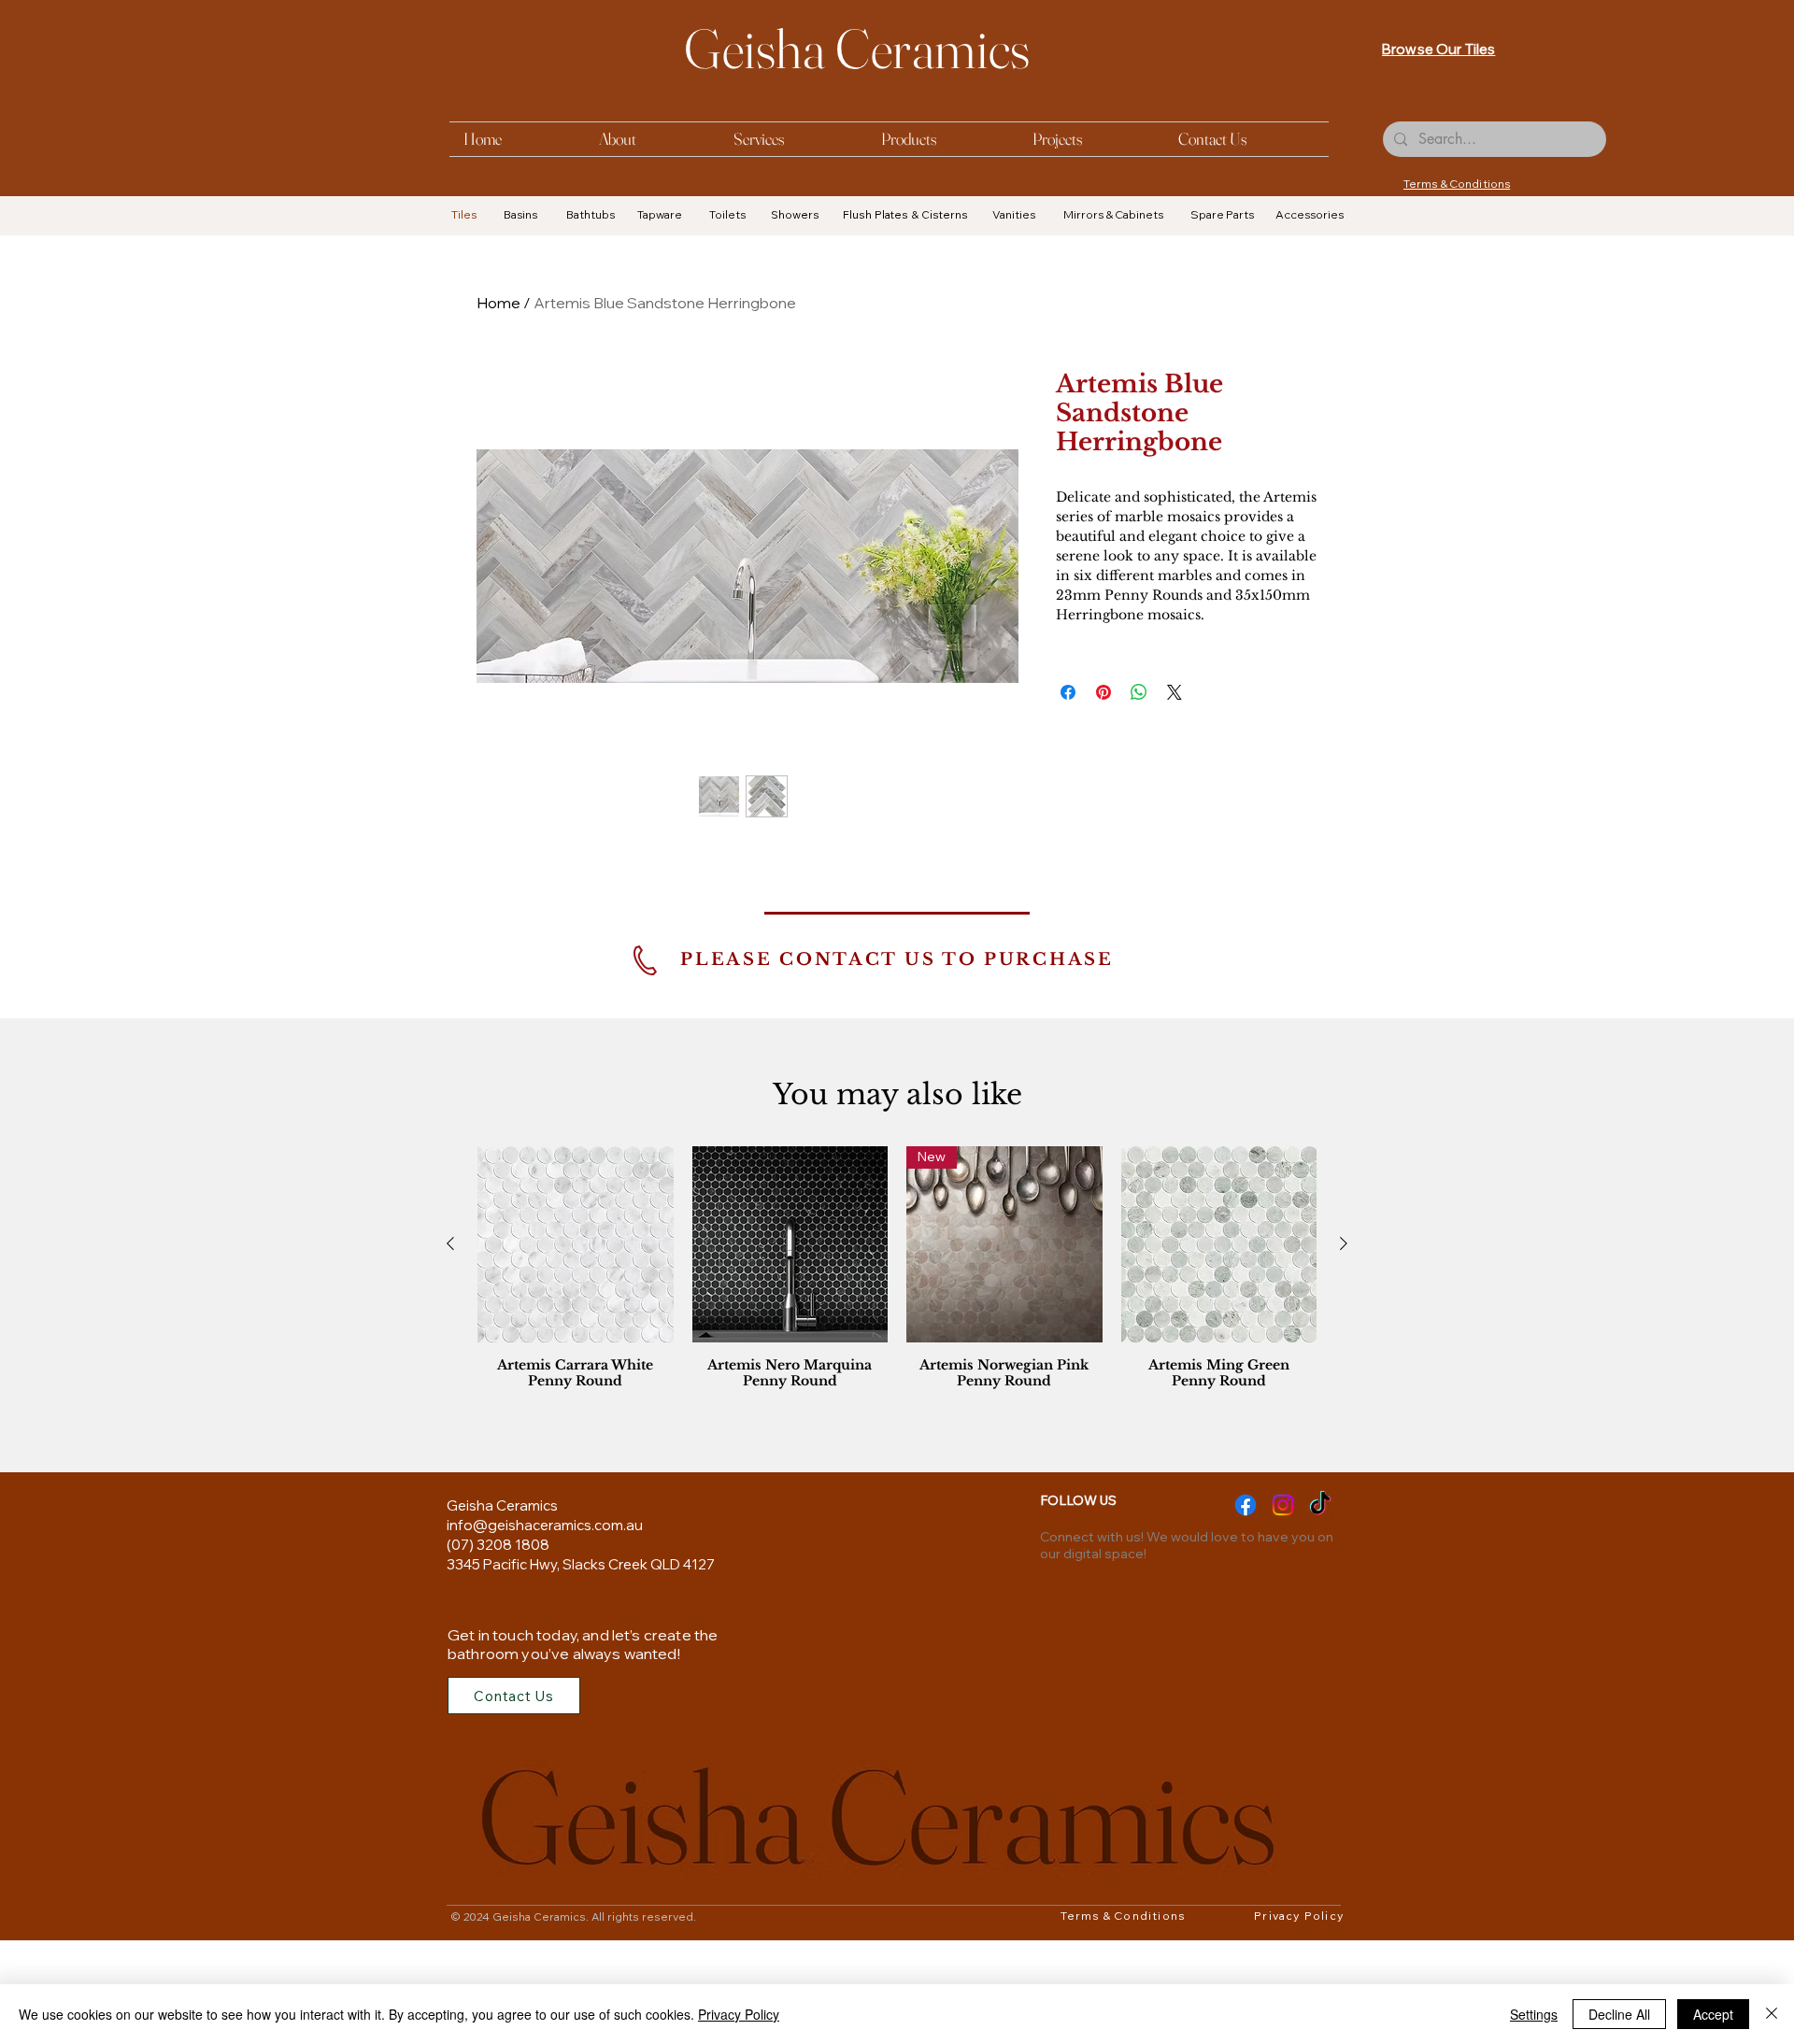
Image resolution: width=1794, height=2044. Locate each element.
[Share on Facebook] (1068, 692)
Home (498, 303)
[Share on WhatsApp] (1139, 692)
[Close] (1772, 2014)
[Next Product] (1344, 1368)
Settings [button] (1534, 2014)
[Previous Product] (450, 1368)
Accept (1713, 2014)
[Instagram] (1283, 1628)
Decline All (1619, 2014)
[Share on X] (1175, 692)
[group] (897, 1396)
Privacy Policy (739, 2014)
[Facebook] (1246, 1628)
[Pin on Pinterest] (1103, 692)
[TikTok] (1320, 1628)
